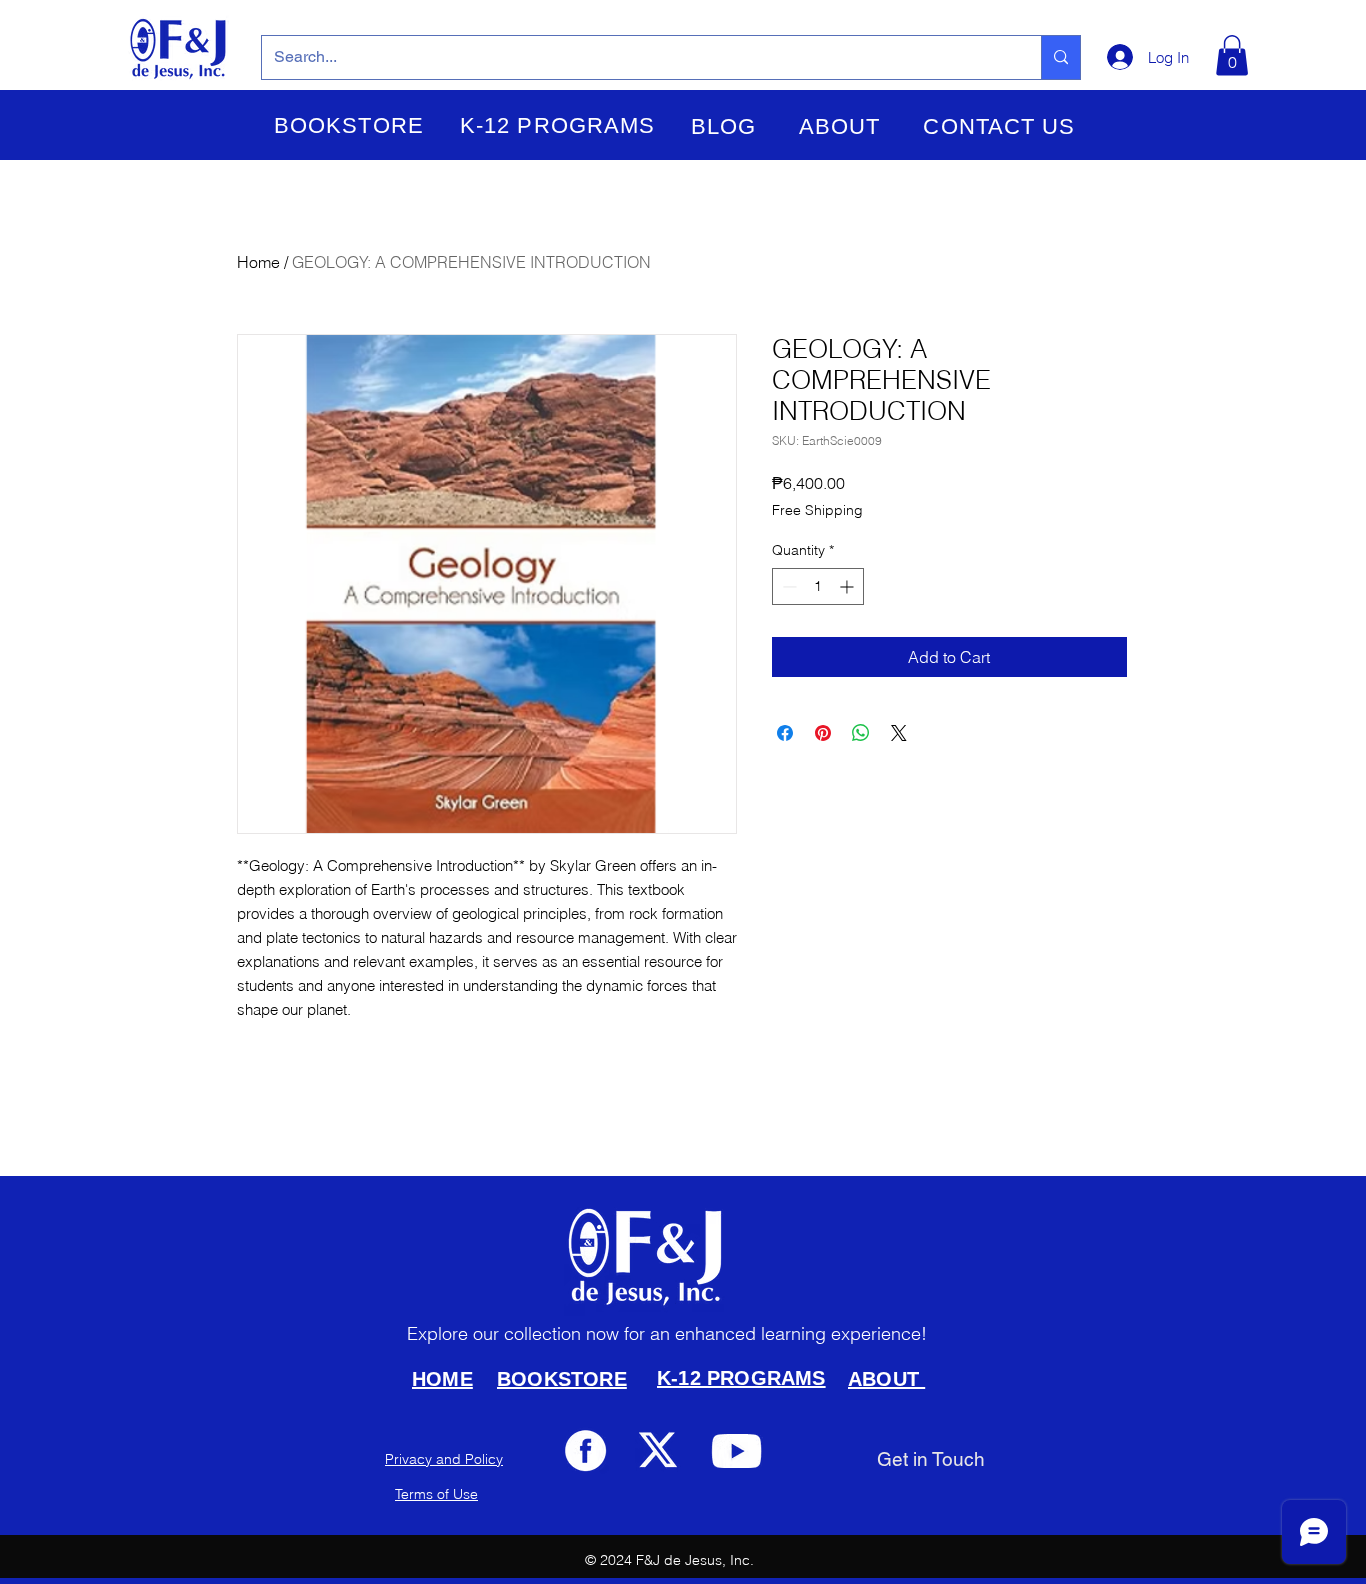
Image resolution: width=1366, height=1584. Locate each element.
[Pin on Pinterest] (823, 733)
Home (258, 262)
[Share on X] (899, 733)
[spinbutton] (818, 586)
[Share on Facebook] (785, 733)
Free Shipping (817, 510)
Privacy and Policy (444, 1459)
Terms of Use (436, 1494)
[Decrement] (787, 586)
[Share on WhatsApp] (861, 733)
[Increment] (848, 586)
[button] (349, 126)
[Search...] (1060, 57)
